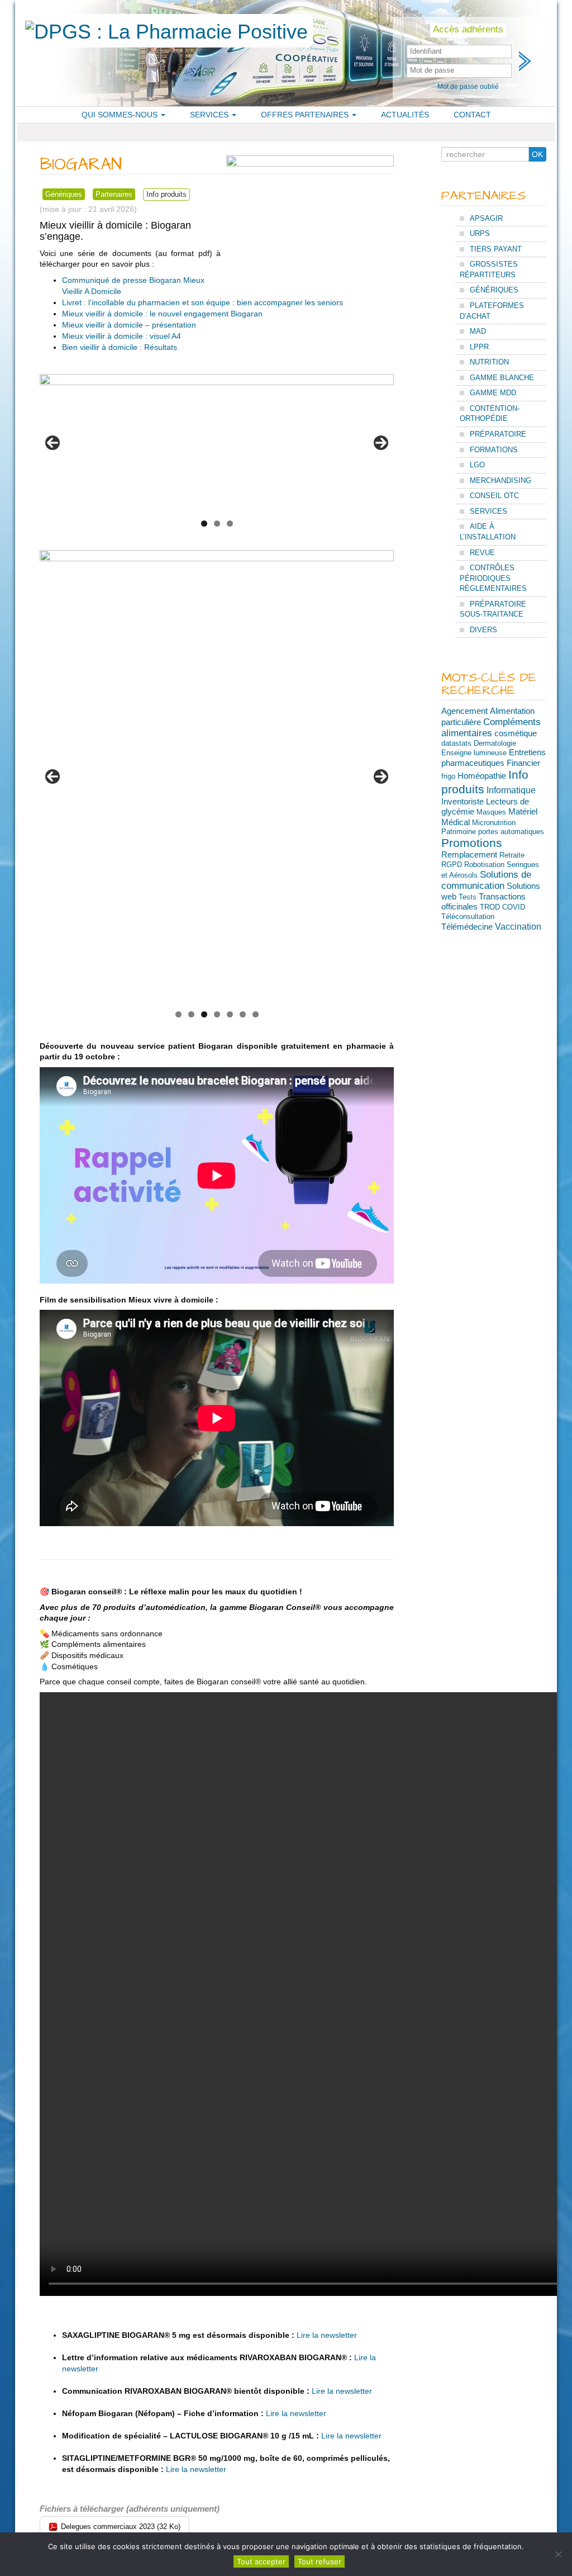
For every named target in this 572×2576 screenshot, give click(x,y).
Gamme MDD (493, 393)
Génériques (64, 194)
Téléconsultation (468, 917)
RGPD (452, 865)
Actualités (405, 115)
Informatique (511, 790)
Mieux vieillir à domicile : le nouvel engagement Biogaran (162, 314)
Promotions (472, 843)
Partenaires (114, 194)
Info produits (166, 194)
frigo (448, 776)
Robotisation (484, 865)
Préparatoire (498, 434)
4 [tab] (217, 1014)
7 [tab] (256, 1014)
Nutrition (489, 362)
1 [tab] (204, 524)
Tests (468, 897)
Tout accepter (261, 2561)
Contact (472, 115)
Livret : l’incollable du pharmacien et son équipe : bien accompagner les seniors (202, 302)
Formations (494, 450)
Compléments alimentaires (491, 728)
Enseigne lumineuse (474, 753)
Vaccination (518, 926)
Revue (482, 553)
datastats (456, 743)
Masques (491, 812)
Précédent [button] (53, 443)
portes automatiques (511, 832)
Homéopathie (482, 776)
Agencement (464, 711)
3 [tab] (230, 524)
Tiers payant (496, 249)
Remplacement (469, 855)
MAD (478, 331)
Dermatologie (495, 743)
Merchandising (500, 480)
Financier (523, 763)
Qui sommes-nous (121, 115)
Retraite (512, 855)
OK (537, 154)
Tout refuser (320, 2561)
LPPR (479, 347)
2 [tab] (217, 524)
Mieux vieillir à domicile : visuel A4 (121, 336)
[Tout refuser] (558, 2554)
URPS (480, 233)
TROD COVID (502, 907)
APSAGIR (486, 218)
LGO (477, 465)
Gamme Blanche (502, 378)
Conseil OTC (494, 496)
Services (210, 115)
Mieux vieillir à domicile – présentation (129, 325)
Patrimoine (459, 832)
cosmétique (516, 733)
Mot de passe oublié (468, 87)
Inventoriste (463, 802)
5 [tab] (230, 1014)
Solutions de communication (486, 880)
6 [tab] (243, 1014)
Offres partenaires (306, 115)
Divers (483, 630)
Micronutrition (494, 823)
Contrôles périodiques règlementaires (493, 578)
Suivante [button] (381, 443)
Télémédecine (467, 927)
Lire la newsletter (327, 2335)
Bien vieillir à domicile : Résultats (120, 347)
